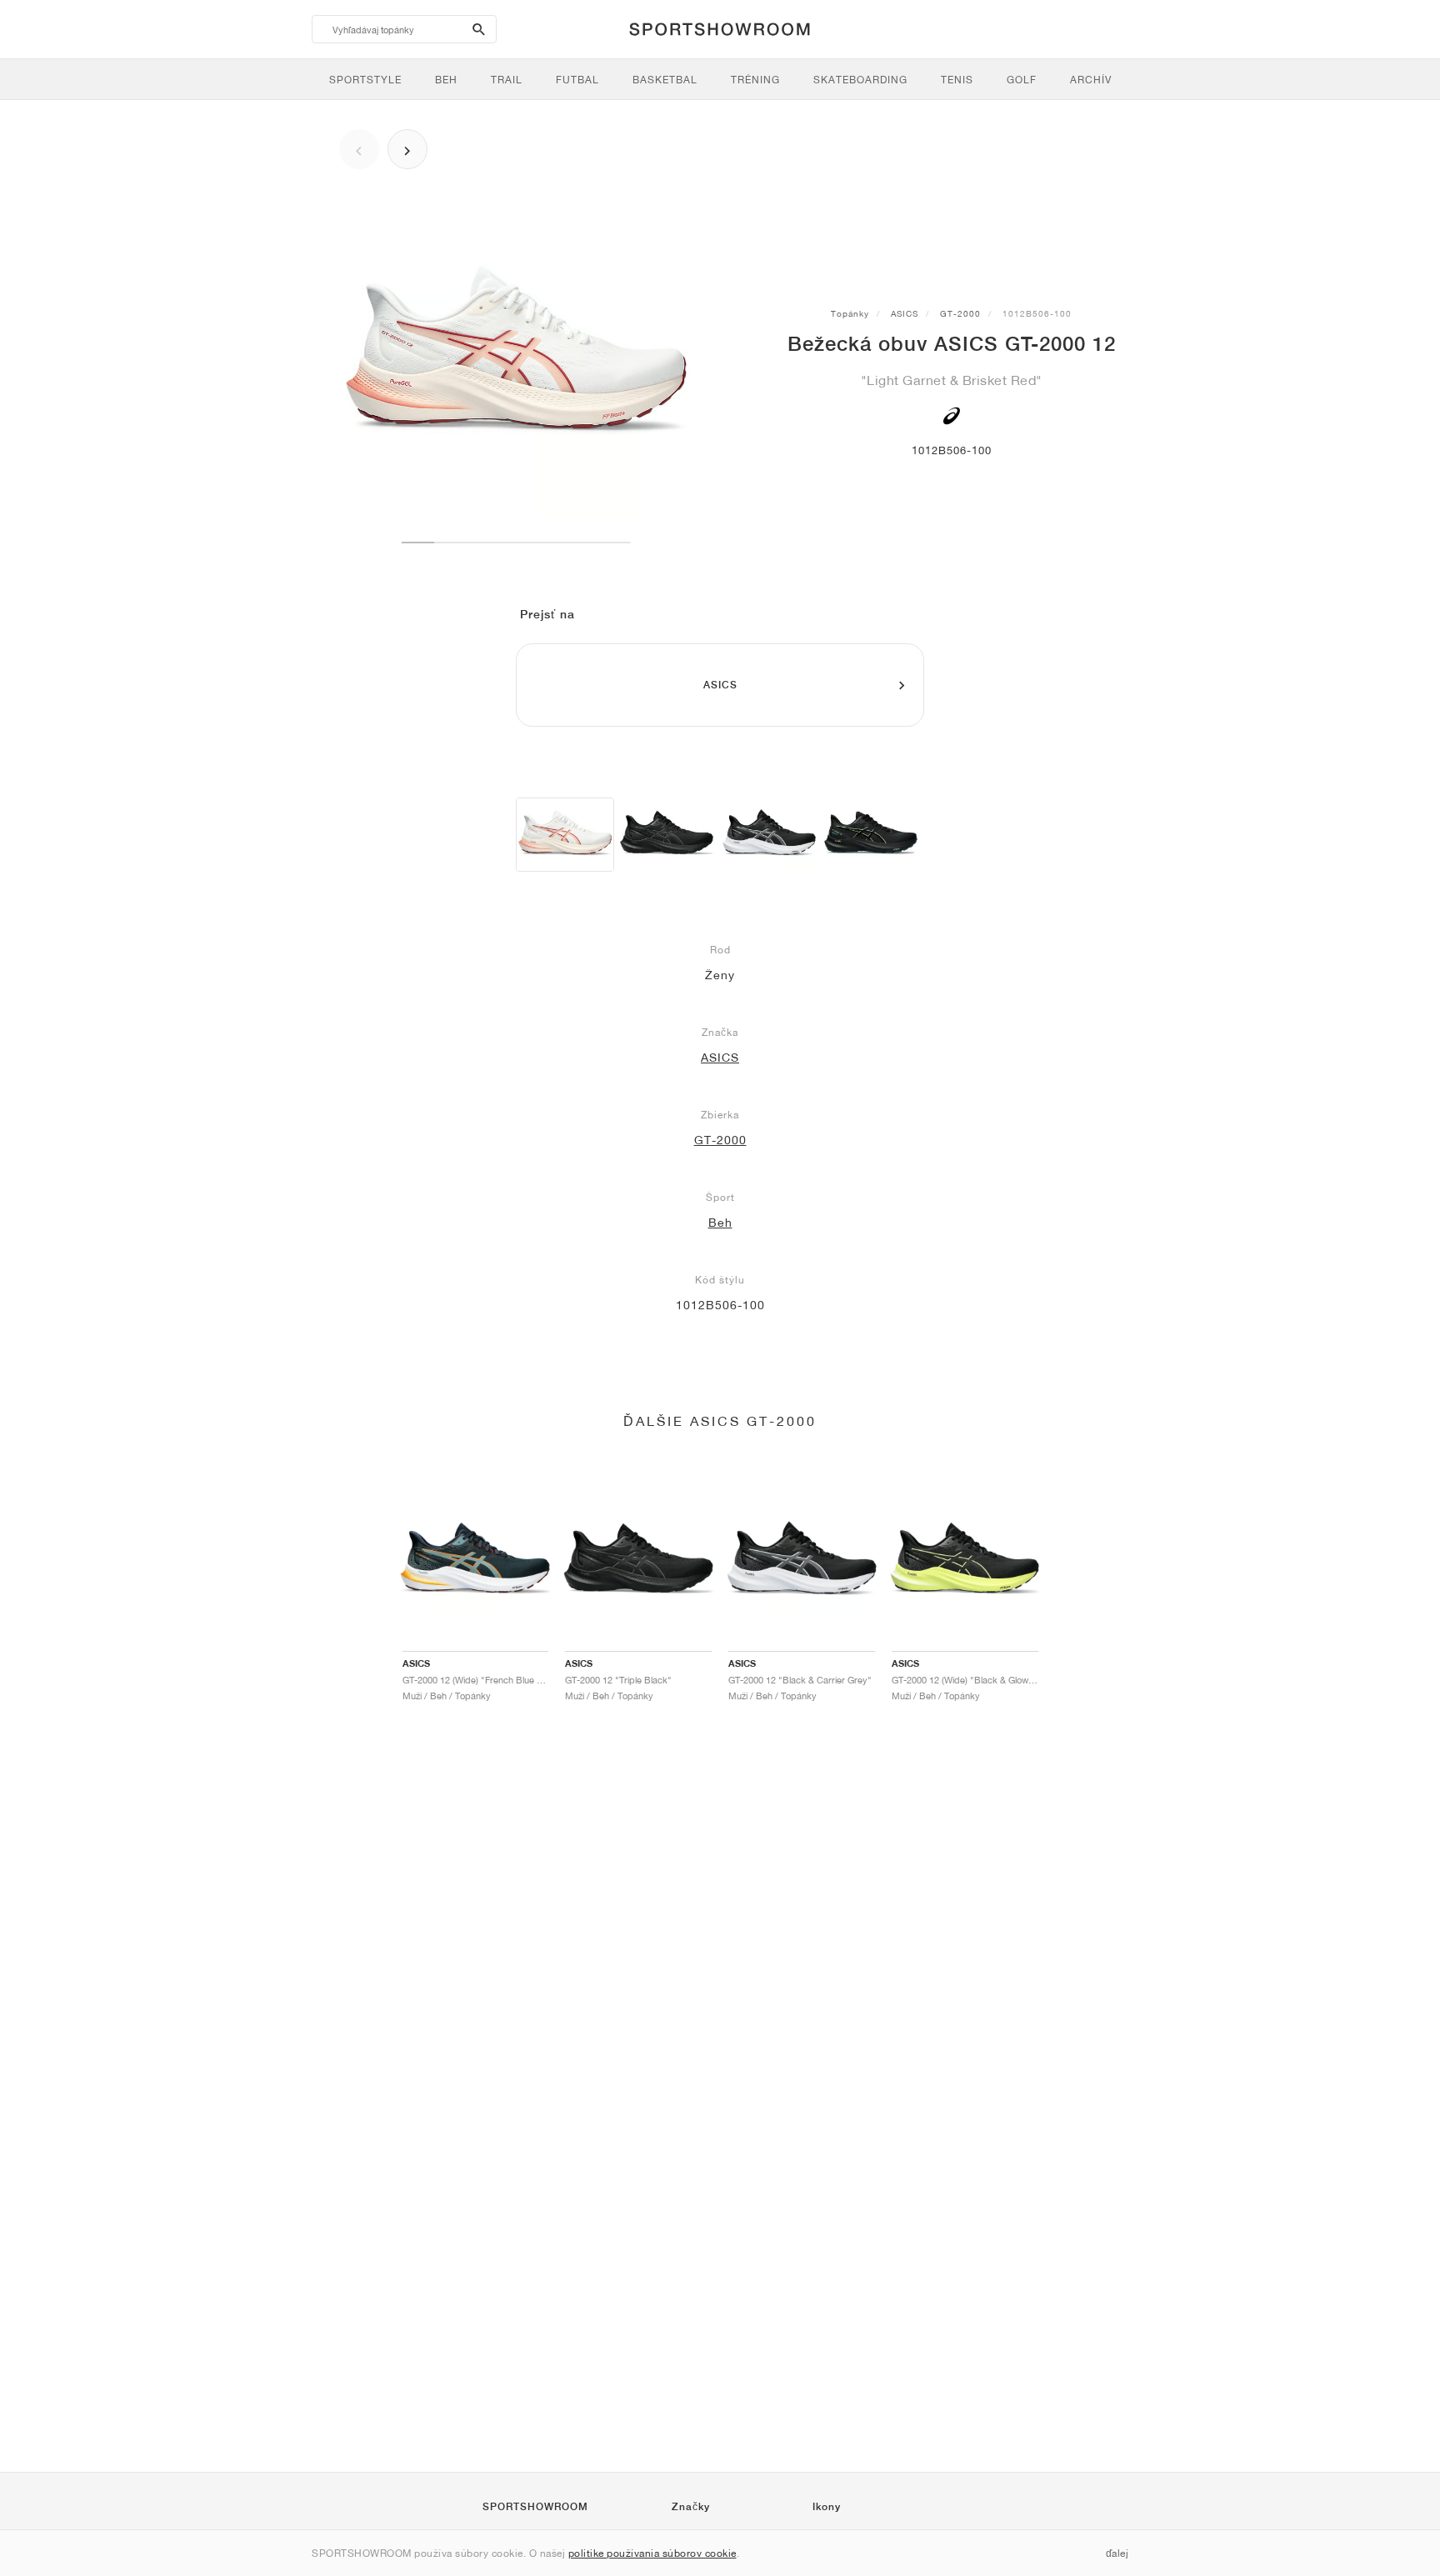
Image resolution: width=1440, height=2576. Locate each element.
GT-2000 (960, 313)
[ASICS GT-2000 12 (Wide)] (667, 835)
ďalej (1117, 2553)
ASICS (905, 313)
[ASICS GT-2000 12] (565, 835)
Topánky (850, 313)
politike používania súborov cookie (652, 2553)
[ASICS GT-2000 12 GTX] (871, 835)
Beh (720, 1223)
